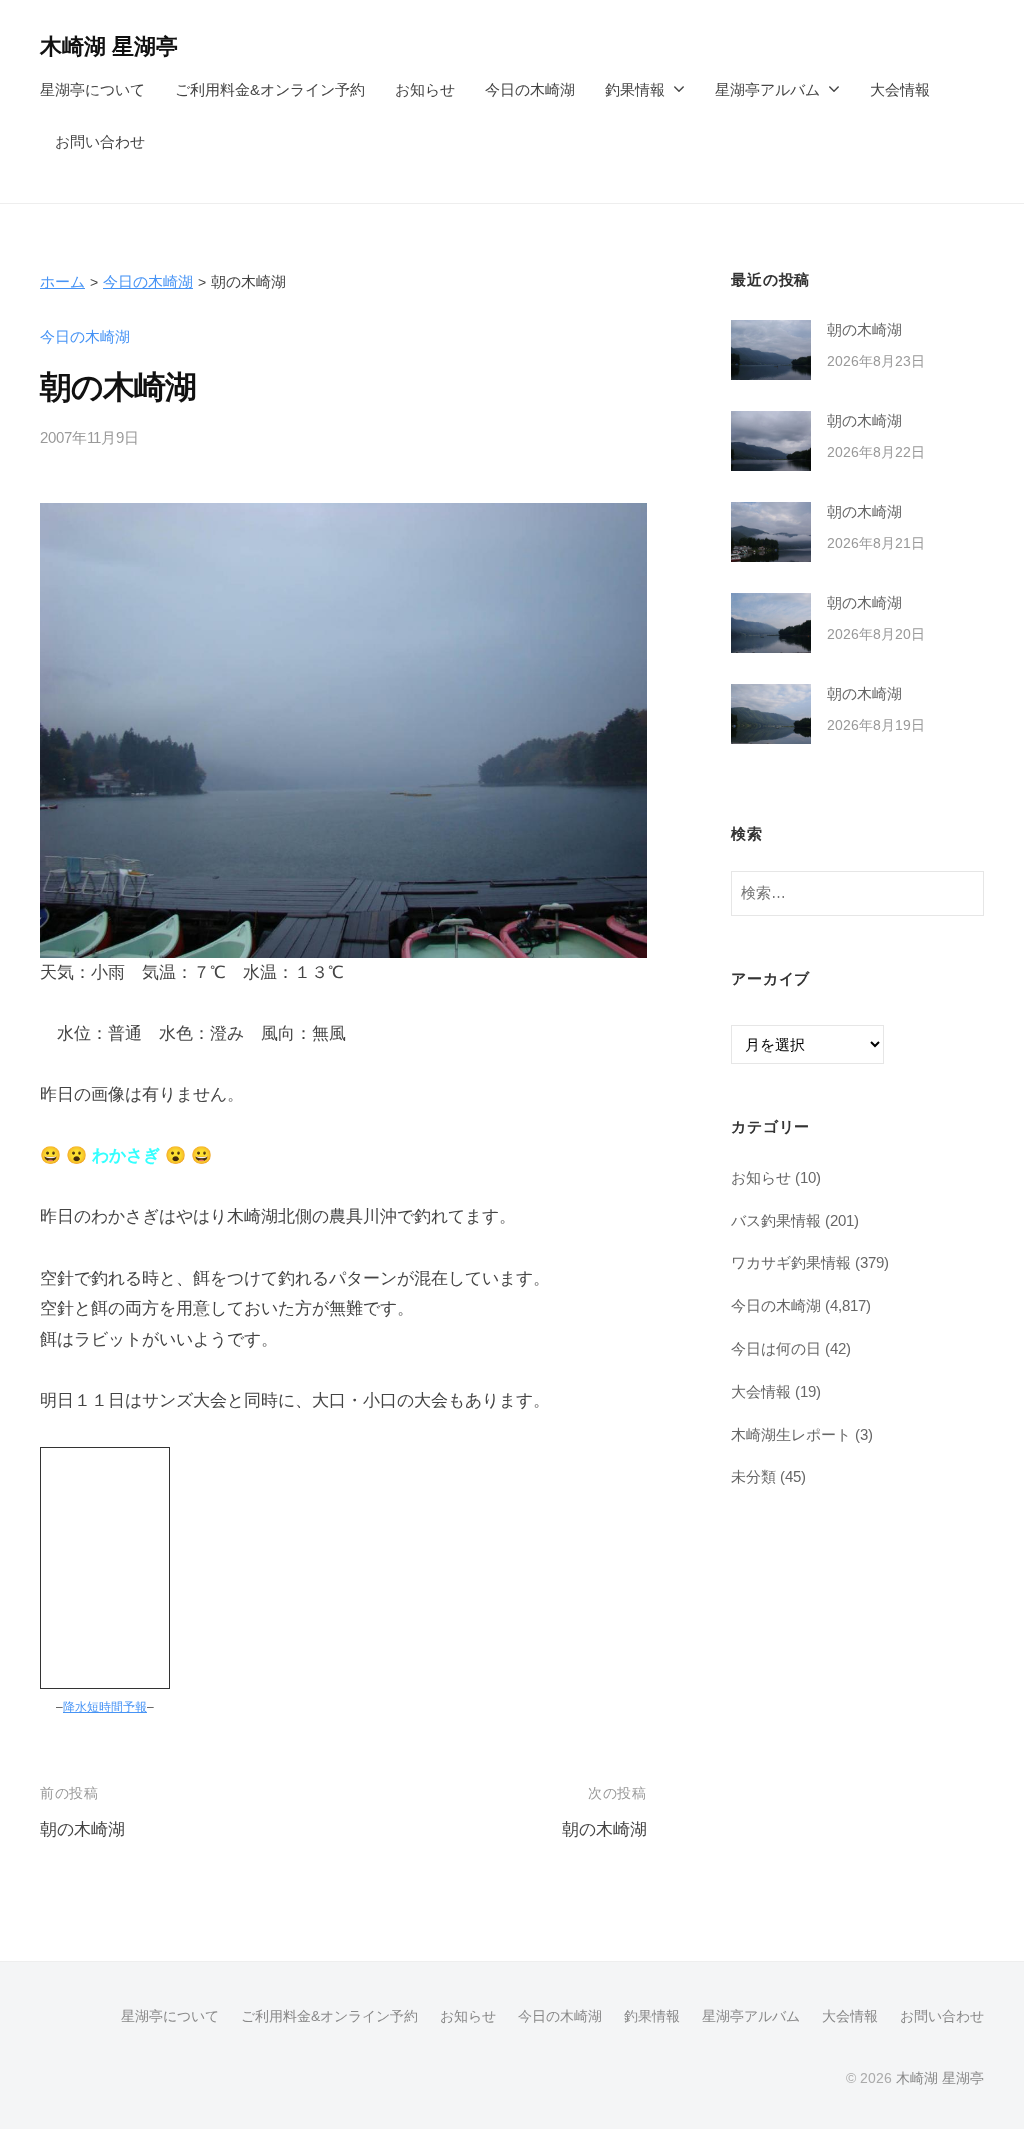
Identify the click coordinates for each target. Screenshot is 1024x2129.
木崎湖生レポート (791, 1434)
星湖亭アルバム (767, 89)
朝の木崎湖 (82, 1829)
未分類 (753, 1476)
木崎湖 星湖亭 (109, 46)
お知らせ (425, 89)
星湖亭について (92, 89)
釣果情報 (635, 89)
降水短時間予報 (105, 1707)
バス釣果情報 (776, 1220)
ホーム (62, 281)
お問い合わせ (100, 141)
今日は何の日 (776, 1348)
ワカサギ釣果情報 (791, 1262)
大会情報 (900, 89)
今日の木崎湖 (530, 89)
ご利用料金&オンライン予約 (270, 89)
